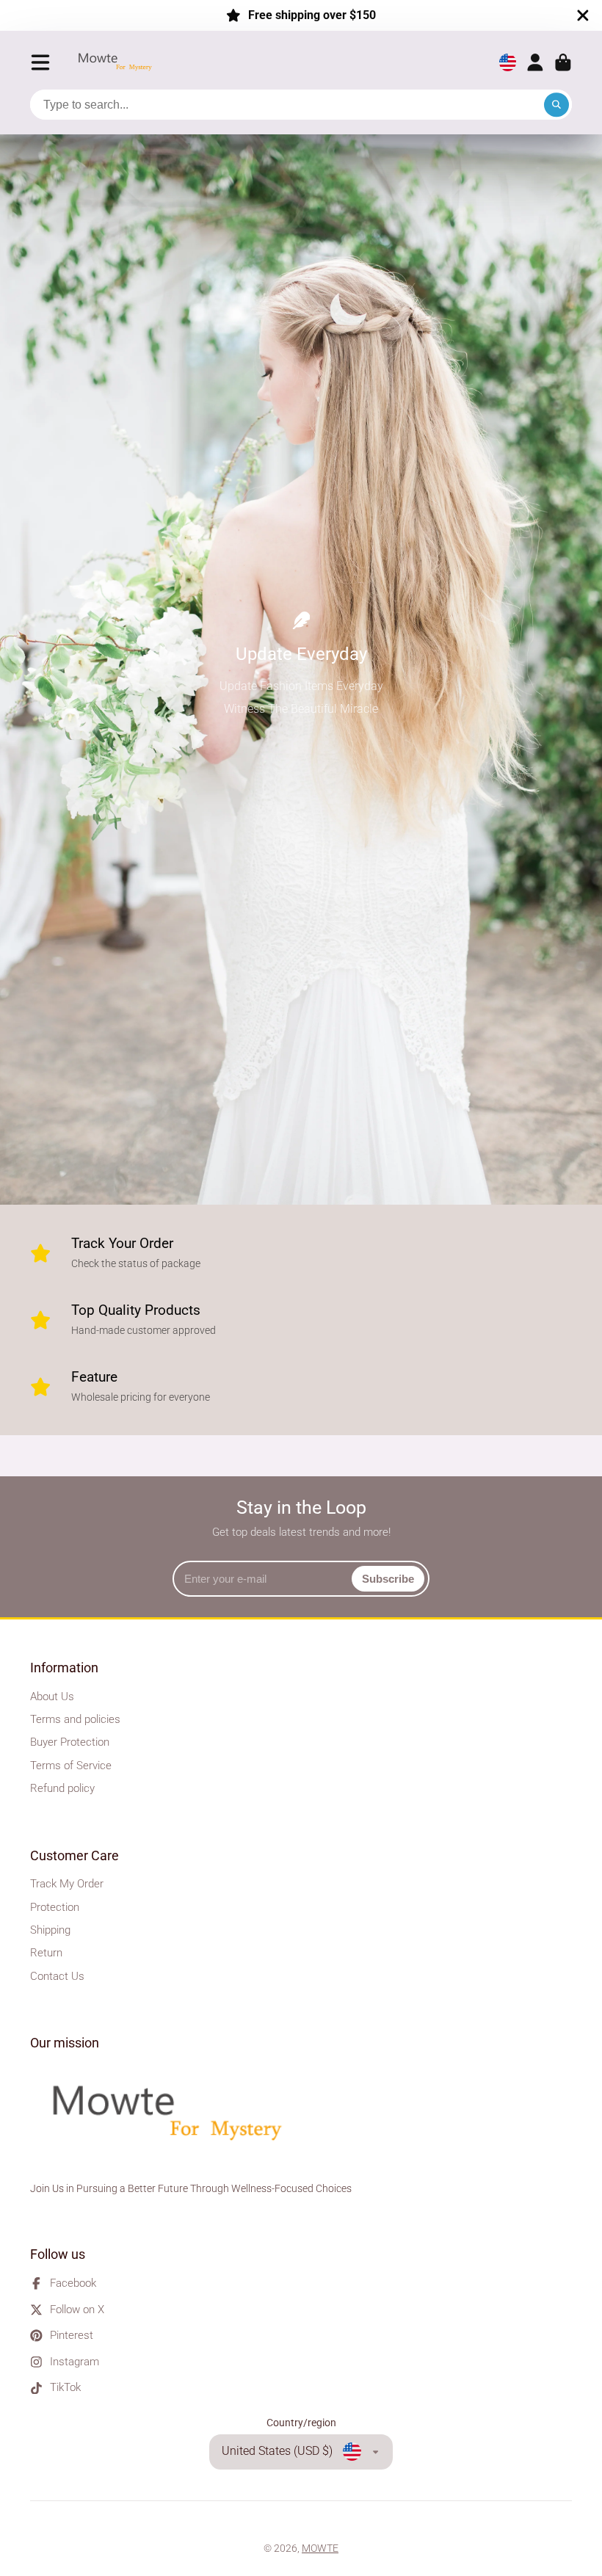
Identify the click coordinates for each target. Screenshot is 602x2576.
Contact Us (57, 1976)
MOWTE (320, 2548)
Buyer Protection (70, 1742)
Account (535, 62)
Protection (55, 1907)
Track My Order (67, 1884)
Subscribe (388, 1579)
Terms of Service (71, 1766)
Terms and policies (75, 1719)
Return (46, 1953)
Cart (563, 62)
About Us (52, 1697)
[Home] (119, 63)
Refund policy (62, 1788)
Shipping (50, 1930)
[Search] (556, 105)
